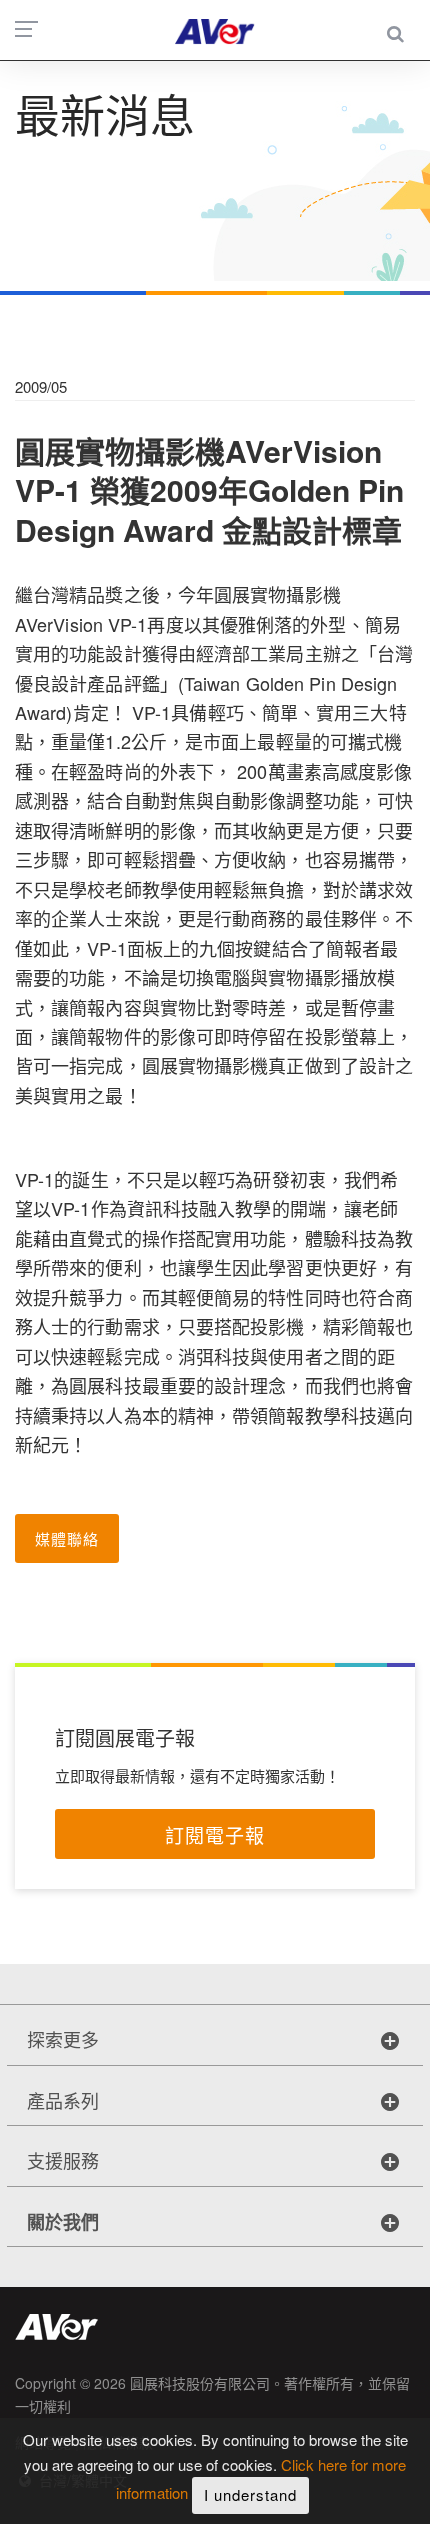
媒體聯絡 (67, 1538)
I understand (250, 2494)
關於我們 (63, 2222)
